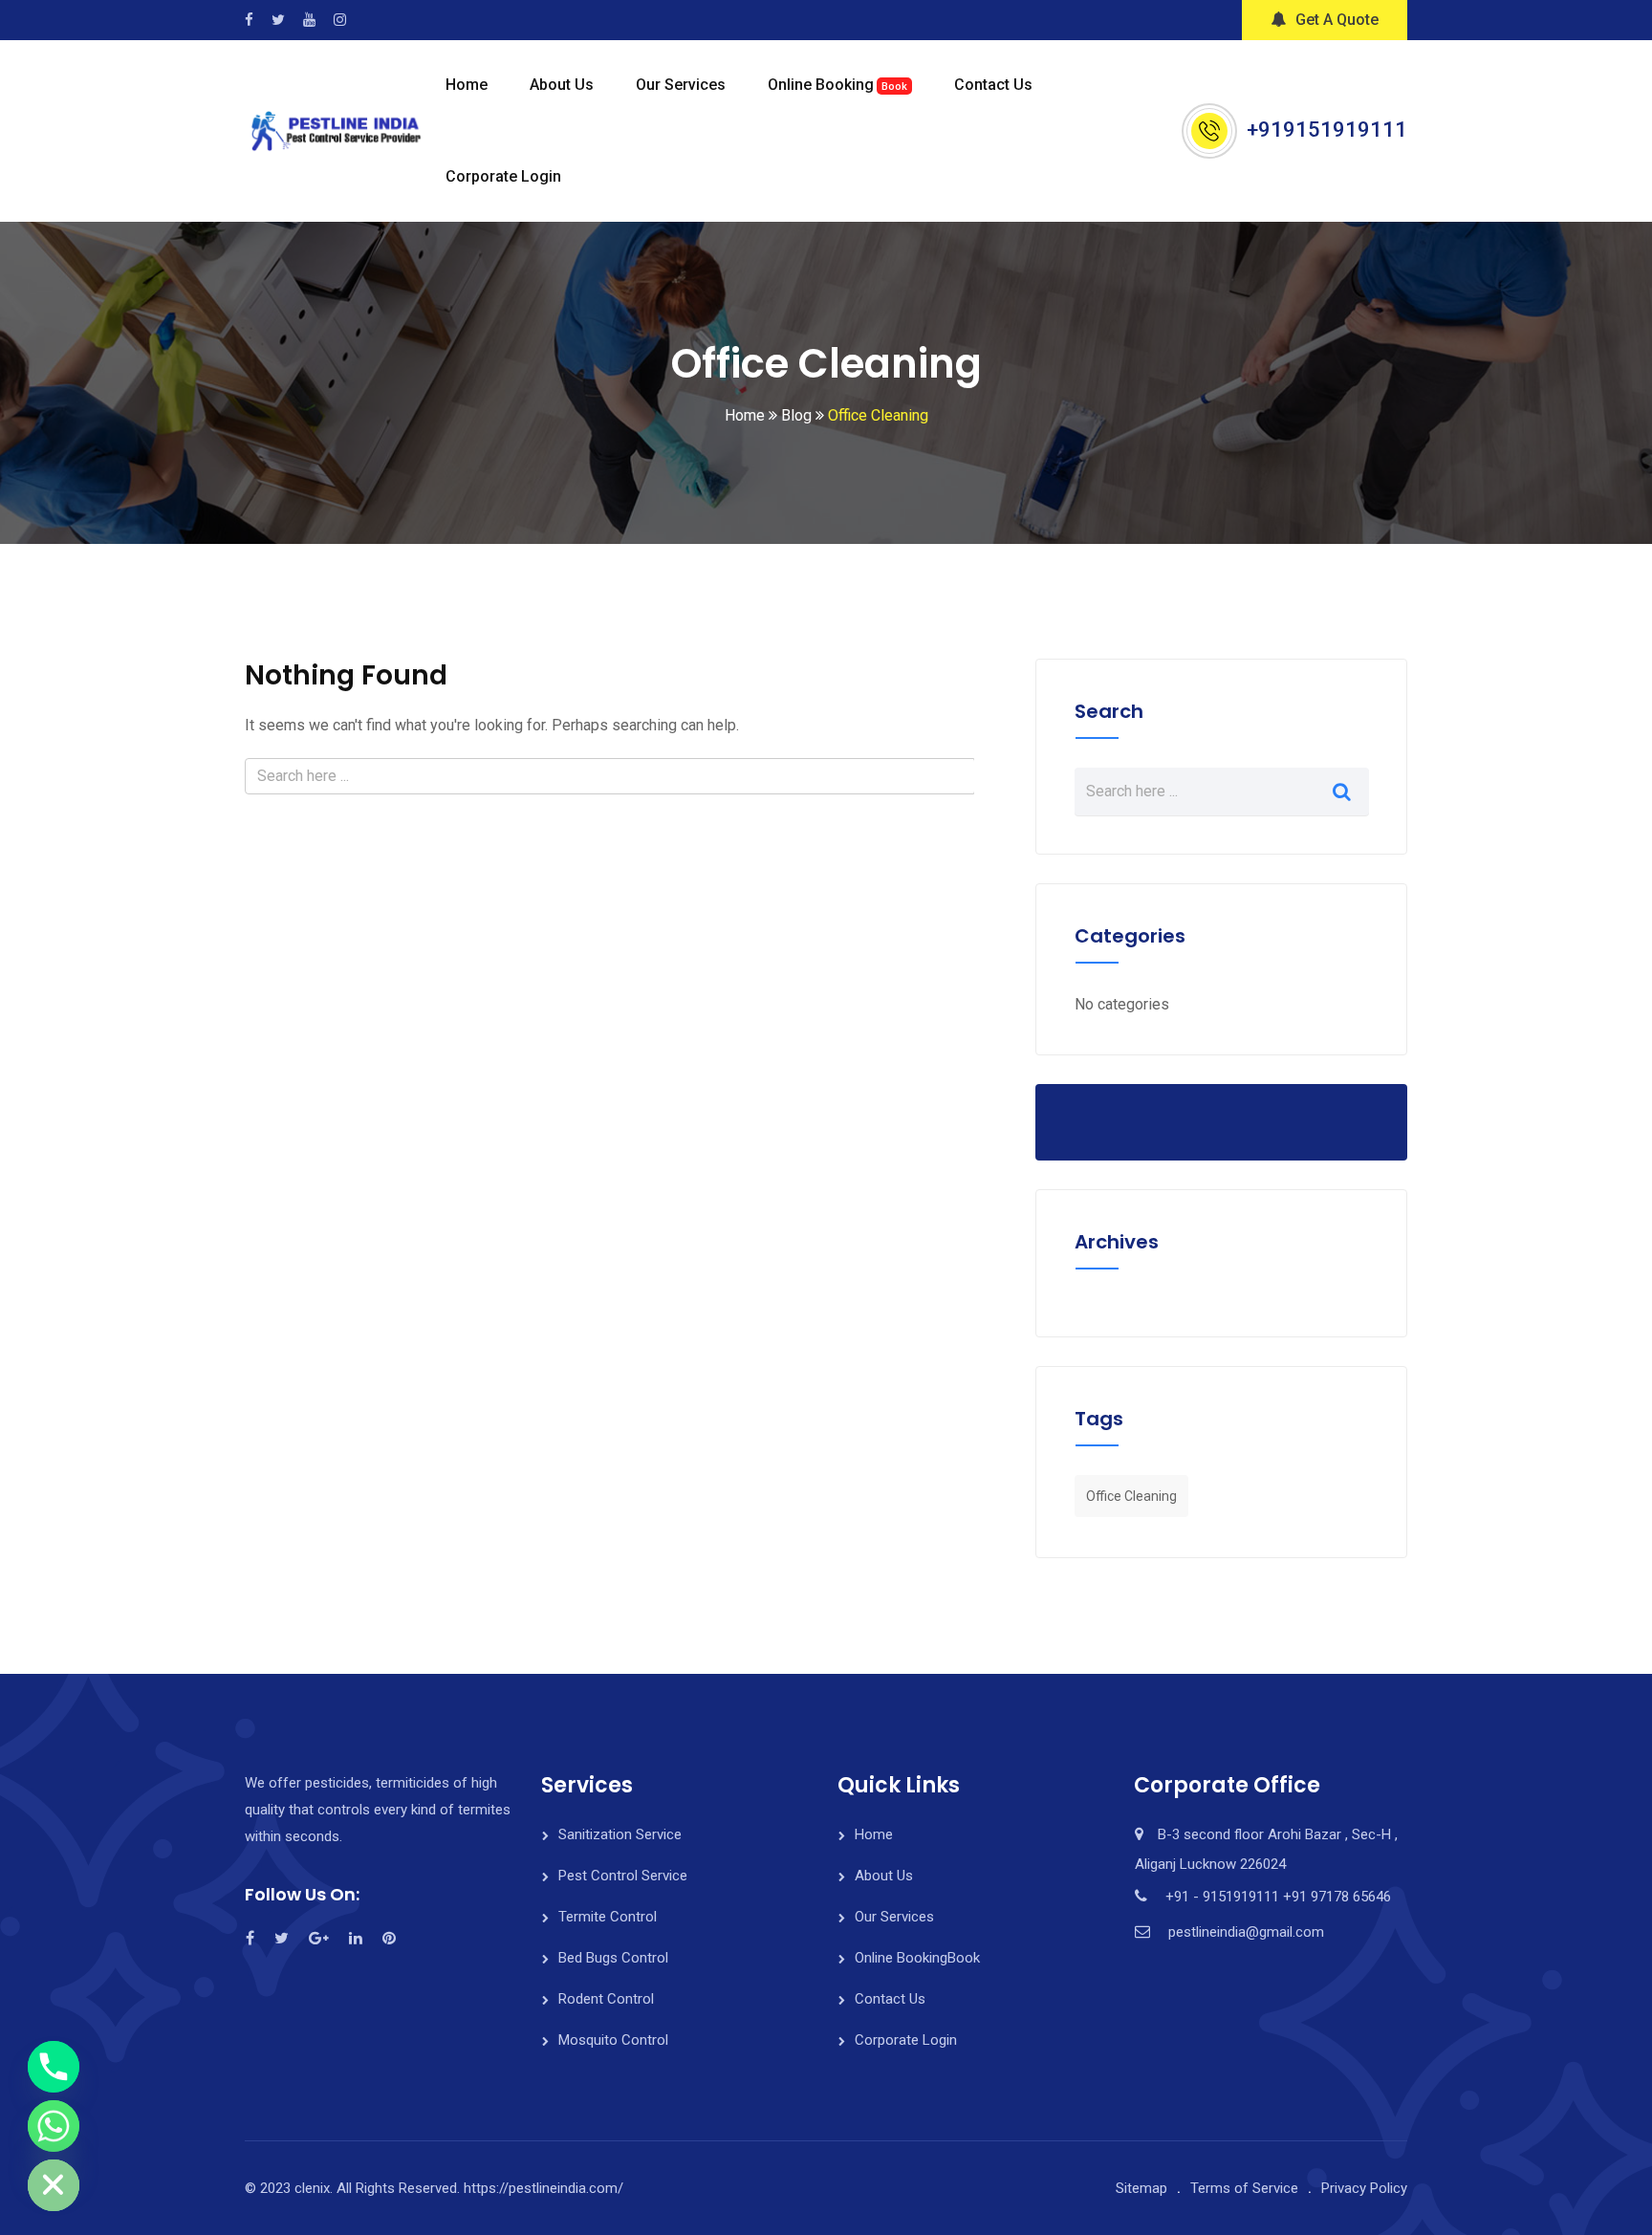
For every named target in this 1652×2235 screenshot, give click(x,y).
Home (467, 85)
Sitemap (1141, 2188)
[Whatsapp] (54, 2126)
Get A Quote (1337, 20)
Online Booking (837, 85)
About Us (562, 85)
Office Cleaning (1131, 1496)
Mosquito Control (613, 2040)
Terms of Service (1244, 2188)
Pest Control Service (623, 1876)
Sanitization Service (620, 1834)
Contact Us (993, 85)
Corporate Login (503, 176)
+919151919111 (1327, 130)
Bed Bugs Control (613, 1958)
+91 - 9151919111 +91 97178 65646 (1278, 1897)
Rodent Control (606, 1999)
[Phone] (54, 2067)
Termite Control (608, 1917)
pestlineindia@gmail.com (1246, 1932)
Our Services (681, 85)
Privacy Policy (1364, 2188)
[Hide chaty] (54, 2185)
